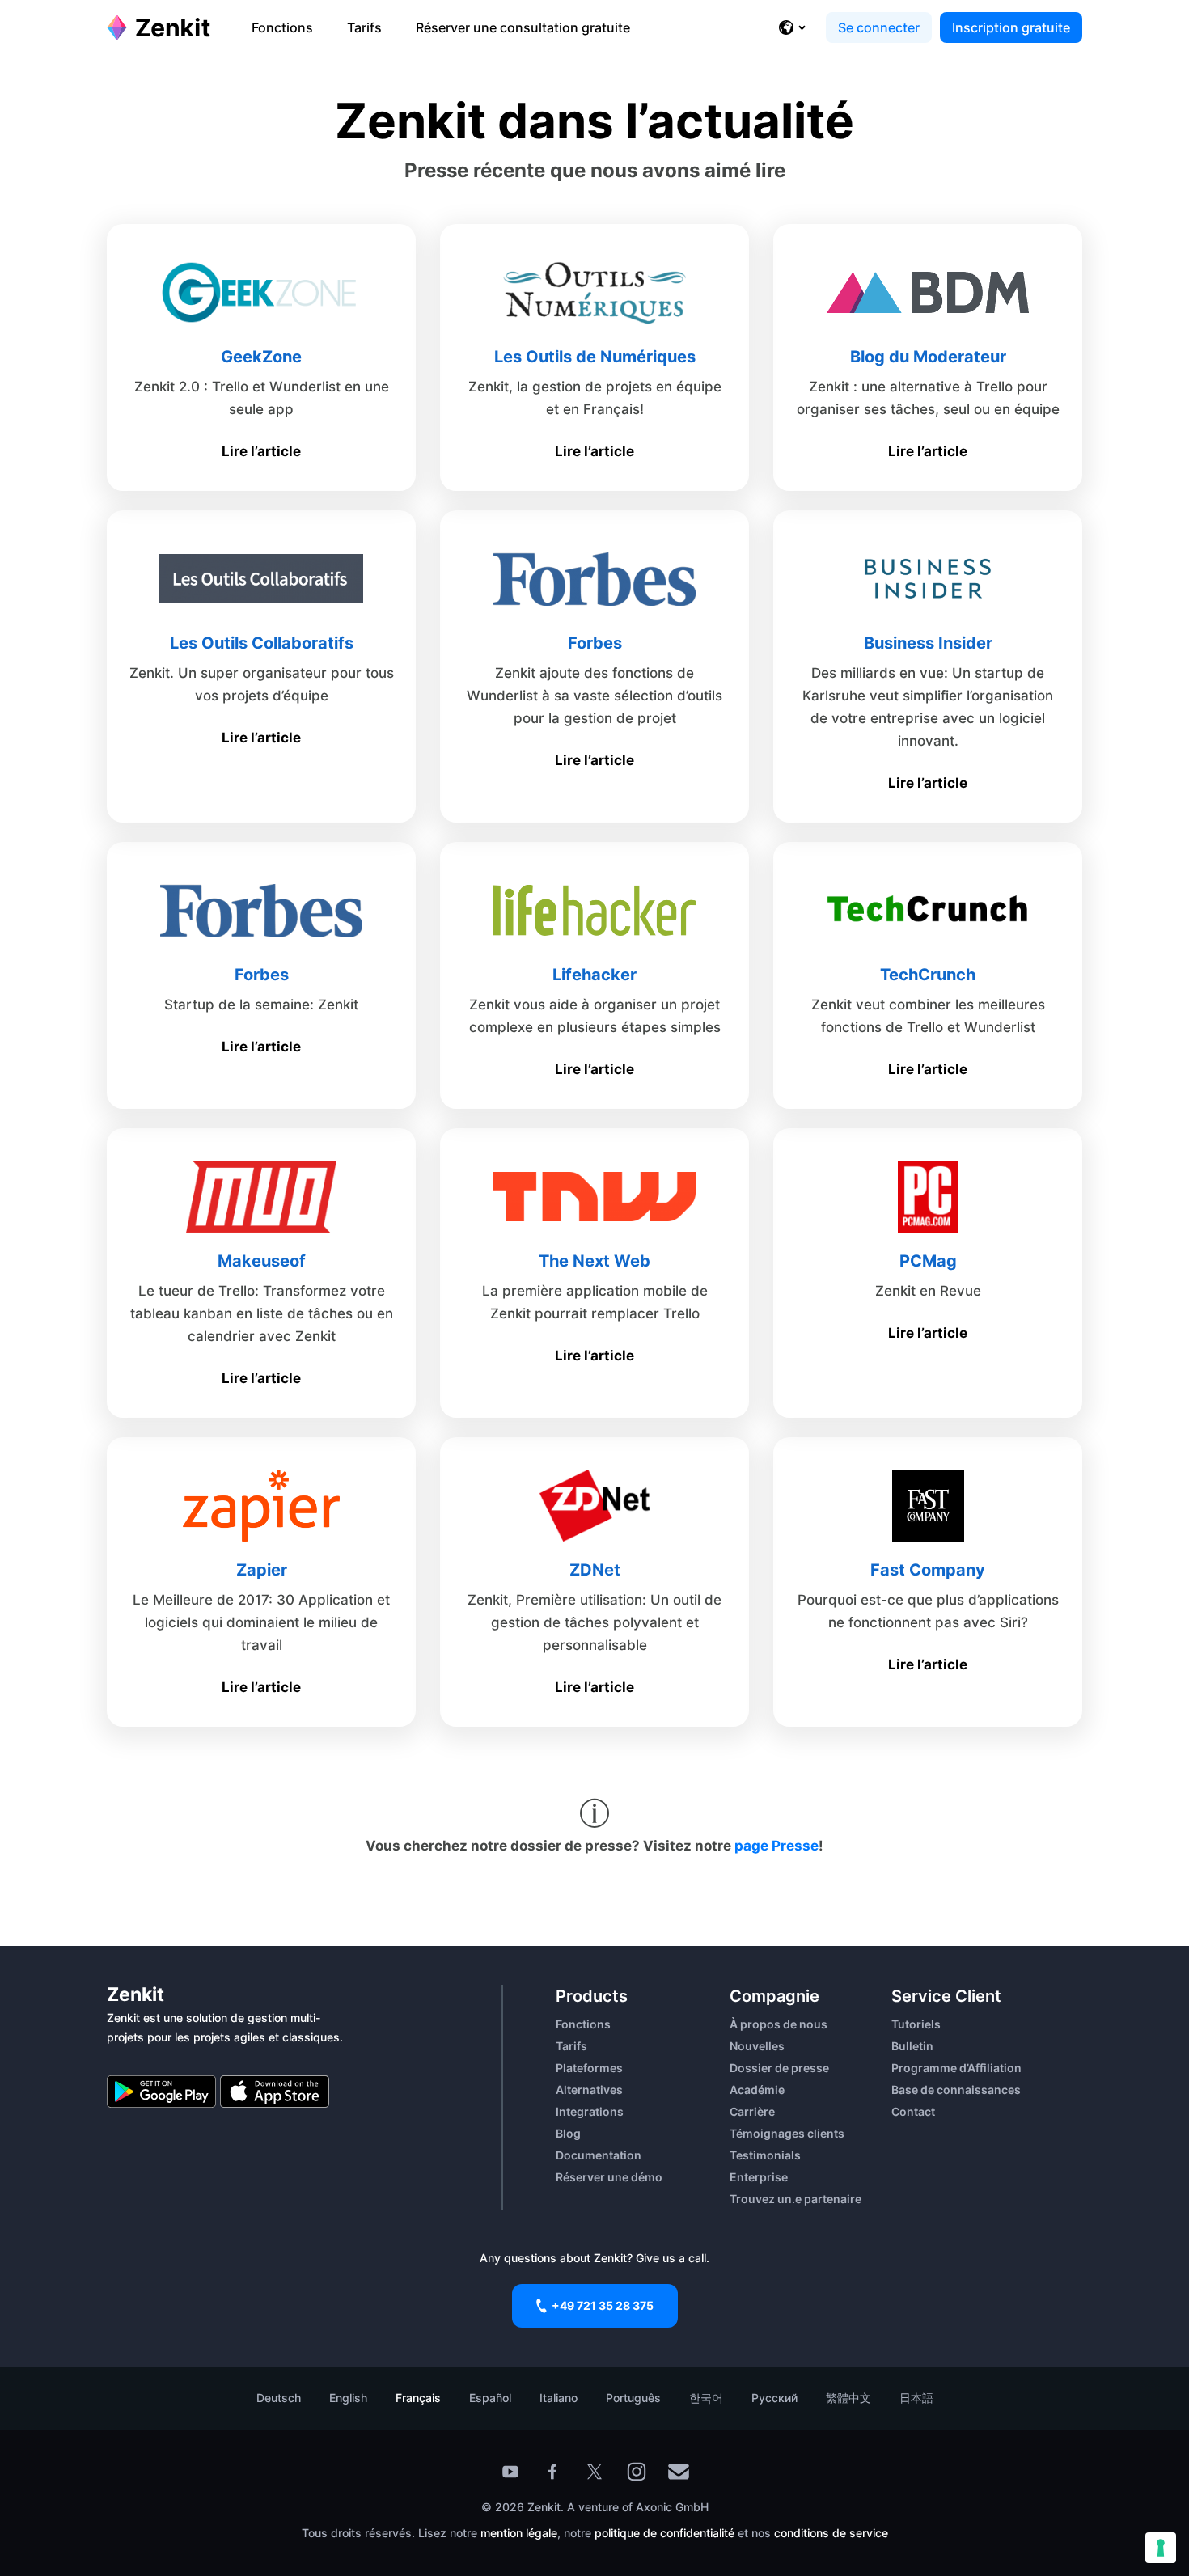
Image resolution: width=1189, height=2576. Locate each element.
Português (633, 2398)
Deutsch (279, 2398)
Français (418, 2398)
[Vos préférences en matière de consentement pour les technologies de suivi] (1161, 2548)
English (348, 2398)
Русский (774, 2398)
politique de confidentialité (664, 2533)
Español (490, 2398)
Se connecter (879, 27)
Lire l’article (261, 451)
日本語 (916, 2398)
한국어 (706, 2398)
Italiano (559, 2398)
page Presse (776, 1846)
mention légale (519, 2533)
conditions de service (831, 2533)
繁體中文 (848, 2398)
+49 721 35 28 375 (603, 2305)
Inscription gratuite (1011, 27)
